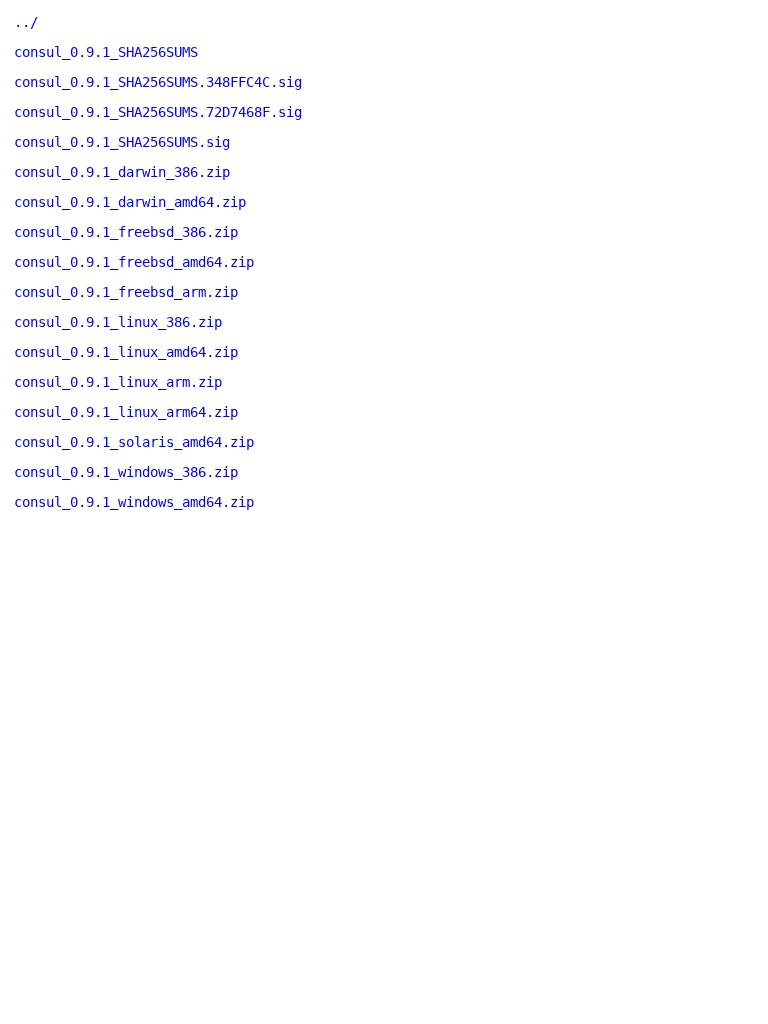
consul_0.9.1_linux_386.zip (118, 322)
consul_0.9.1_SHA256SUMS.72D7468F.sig (158, 112)
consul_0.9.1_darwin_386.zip (122, 172)
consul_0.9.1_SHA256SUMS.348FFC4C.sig (158, 82)
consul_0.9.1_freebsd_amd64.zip (134, 262)
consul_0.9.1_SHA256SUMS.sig (122, 142)
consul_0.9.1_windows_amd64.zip (134, 502)
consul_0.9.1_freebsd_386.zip (126, 232)
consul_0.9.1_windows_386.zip (126, 472)
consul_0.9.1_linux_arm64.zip (126, 412)
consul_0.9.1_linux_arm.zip (118, 382)
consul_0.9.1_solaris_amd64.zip (134, 442)
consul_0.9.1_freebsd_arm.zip (126, 292)
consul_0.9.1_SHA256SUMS (106, 52)
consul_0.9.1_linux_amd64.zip (126, 352)
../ (26, 22)
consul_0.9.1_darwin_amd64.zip (130, 202)
